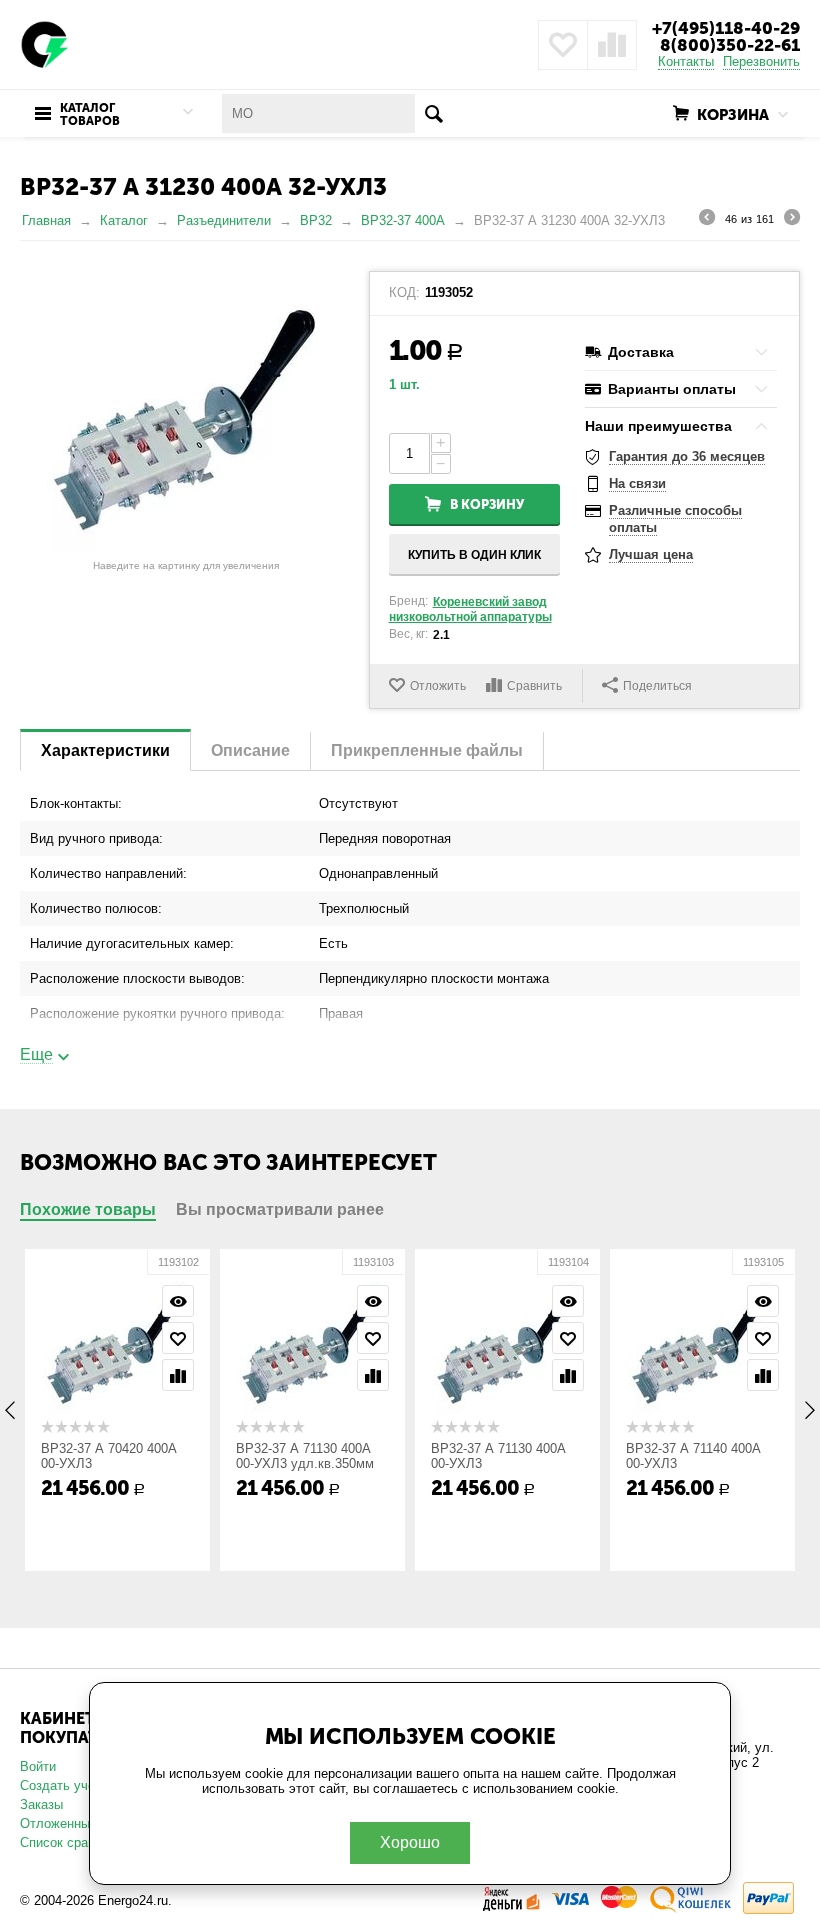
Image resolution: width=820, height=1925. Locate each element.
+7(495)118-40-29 (726, 28)
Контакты (686, 61)
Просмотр (169, 1301)
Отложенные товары (82, 1823)
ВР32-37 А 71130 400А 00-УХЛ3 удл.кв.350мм (296, 1456)
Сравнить (534, 686)
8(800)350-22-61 (730, 45)
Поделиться (657, 686)
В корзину (487, 504)
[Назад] (707, 220)
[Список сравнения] (612, 45)
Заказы (41, 1804)
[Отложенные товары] (563, 45)
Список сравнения (75, 1842)
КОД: (404, 293)
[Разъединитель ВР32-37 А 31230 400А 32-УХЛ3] (186, 411)
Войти (38, 1766)
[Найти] (434, 113)
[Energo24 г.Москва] (45, 43)
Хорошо (410, 1842)
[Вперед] (792, 220)
